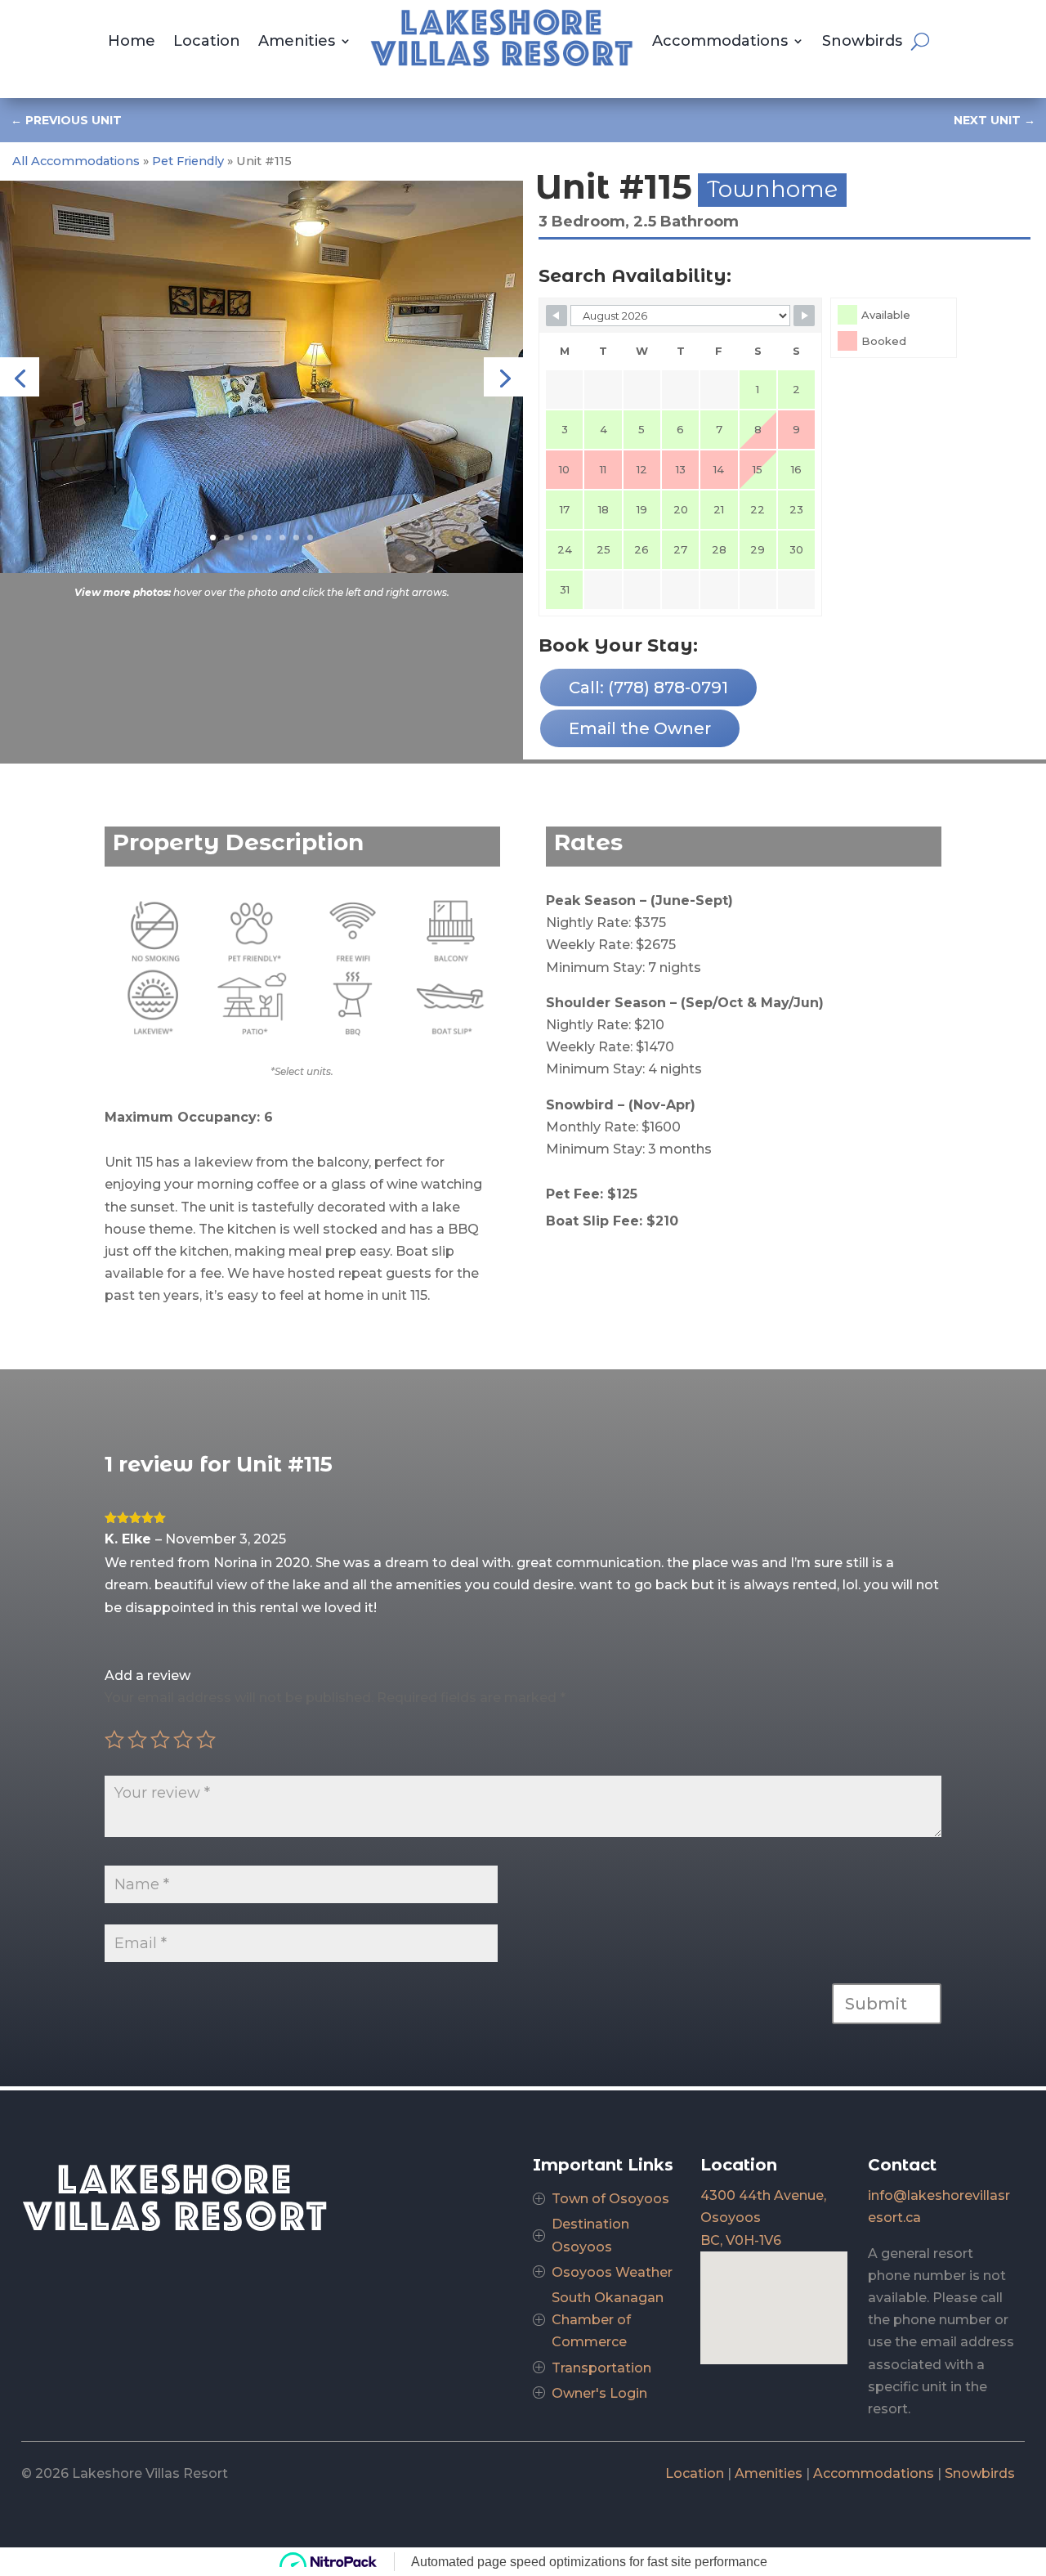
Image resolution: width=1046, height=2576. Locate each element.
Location (207, 41)
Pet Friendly (188, 161)
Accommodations (720, 41)
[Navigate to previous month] (557, 316)
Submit (876, 2004)
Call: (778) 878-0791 (648, 688)
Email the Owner (640, 728)
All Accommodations (76, 161)
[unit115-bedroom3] (261, 569)
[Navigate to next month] (804, 316)
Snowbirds (862, 41)
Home (132, 41)
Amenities (297, 41)
